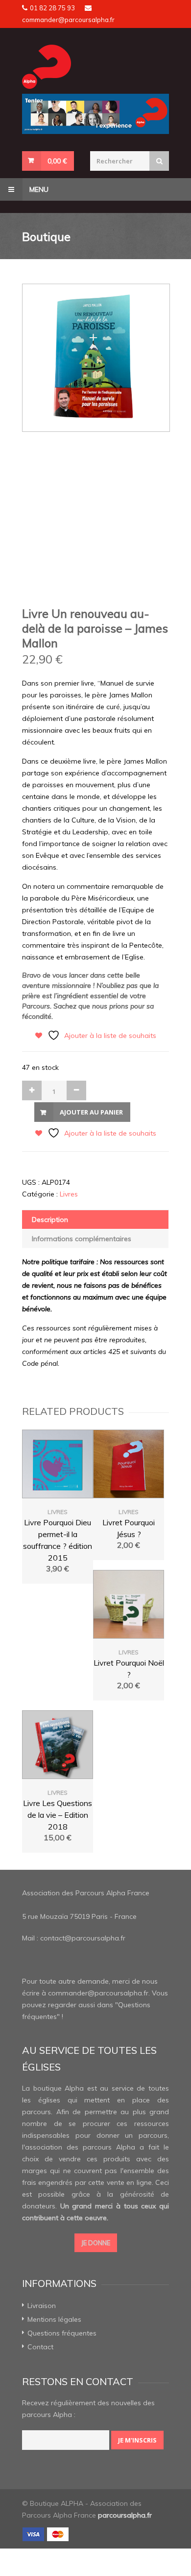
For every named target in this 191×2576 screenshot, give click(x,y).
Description (50, 1220)
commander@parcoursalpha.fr (68, 20)
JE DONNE (96, 2243)
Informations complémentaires (82, 1239)
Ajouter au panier (91, 1112)
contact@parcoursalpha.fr (83, 1938)
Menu (38, 189)
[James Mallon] (95, 358)
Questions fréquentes (62, 2333)
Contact (40, 2347)
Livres (69, 1194)
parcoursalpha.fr (125, 2515)
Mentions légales (54, 2319)
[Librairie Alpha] (95, 67)
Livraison (42, 2306)
